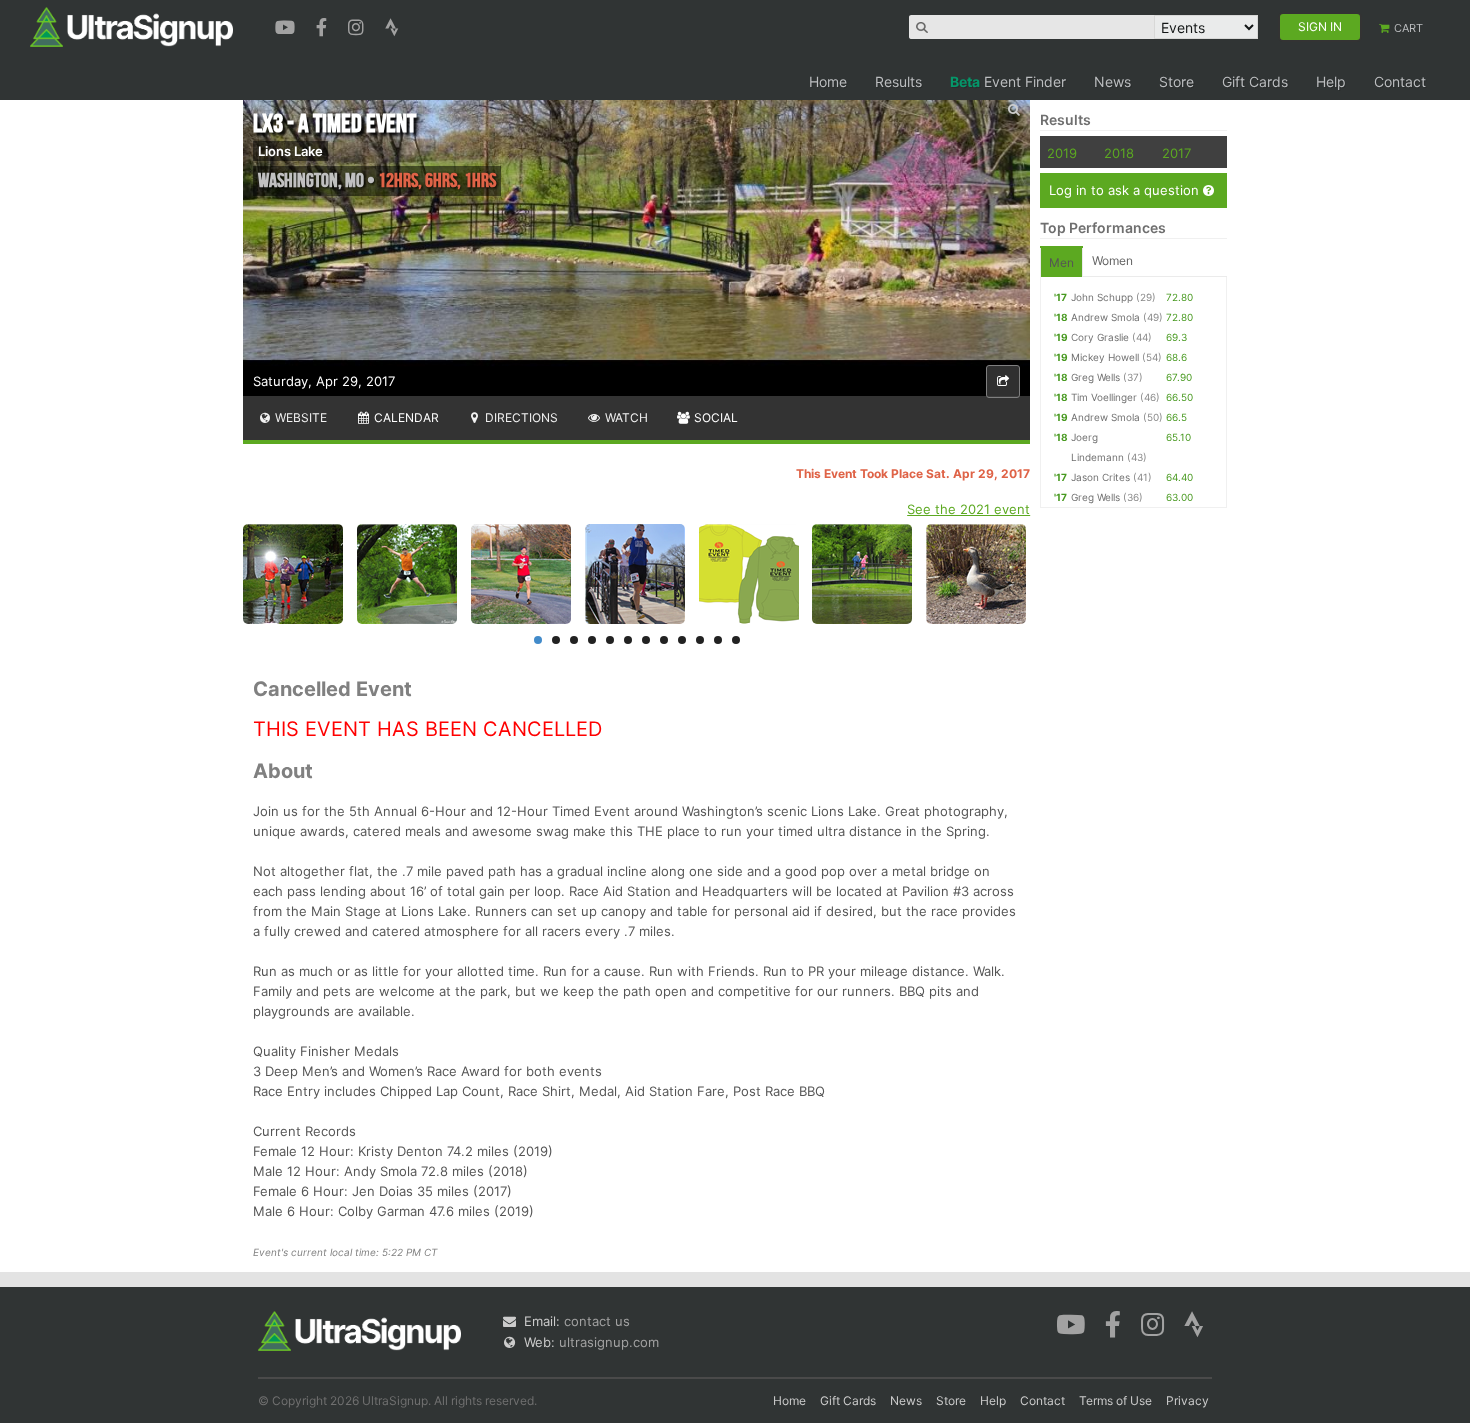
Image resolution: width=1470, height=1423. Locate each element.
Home (828, 81)
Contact (1400, 81)
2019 (1062, 153)
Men (1061, 262)
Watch (625, 417)
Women (1112, 260)
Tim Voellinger (1104, 397)
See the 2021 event (968, 509)
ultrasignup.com (609, 1342)
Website (299, 417)
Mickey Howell (1105, 357)
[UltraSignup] (131, 26)
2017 (1176, 153)
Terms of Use (1115, 1400)
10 (700, 640)
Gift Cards (1255, 81)
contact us (597, 1321)
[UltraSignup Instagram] (358, 25)
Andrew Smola (1105, 317)
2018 (1119, 153)
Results (898, 81)
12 (736, 640)
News (1112, 81)
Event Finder (1008, 81)
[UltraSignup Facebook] (324, 25)
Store (1176, 81)
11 (718, 640)
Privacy (1187, 1400)
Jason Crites (1100, 477)
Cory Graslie (1100, 337)
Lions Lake (290, 151)
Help (1331, 81)
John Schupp (1102, 297)
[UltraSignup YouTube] (287, 25)
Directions (520, 417)
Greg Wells (1095, 377)
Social (714, 417)
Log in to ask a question (1126, 190)
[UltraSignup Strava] (392, 25)
